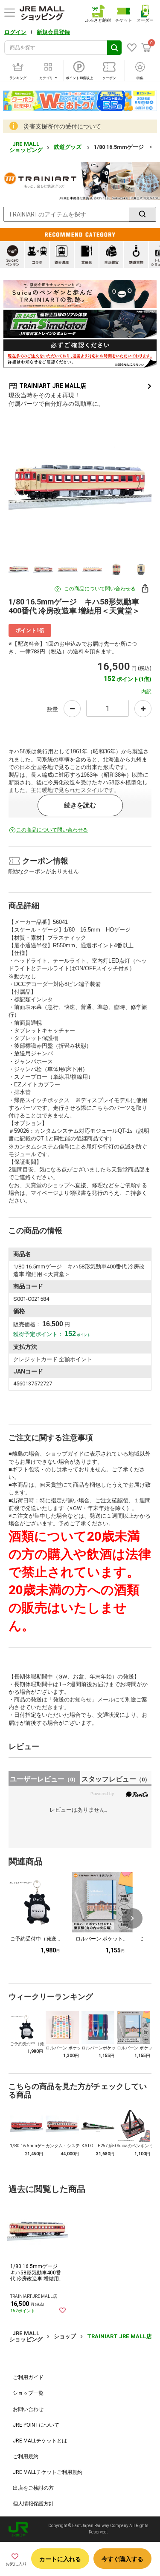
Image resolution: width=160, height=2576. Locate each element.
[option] (80, 483)
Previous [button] (27, 484)
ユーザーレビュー (44, 1779)
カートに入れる (60, 2559)
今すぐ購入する (122, 2559)
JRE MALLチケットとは (40, 2441)
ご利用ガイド (28, 2377)
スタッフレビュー (116, 1779)
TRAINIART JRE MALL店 (52, 386)
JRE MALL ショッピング (26, 147)
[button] (132, 1918)
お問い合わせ (28, 2409)
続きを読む (80, 805)
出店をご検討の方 (33, 2488)
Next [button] (133, 484)
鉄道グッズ (68, 147)
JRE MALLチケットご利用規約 (48, 2472)
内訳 (146, 692)
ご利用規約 (26, 2456)
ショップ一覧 (28, 2393)
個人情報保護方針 (33, 2504)
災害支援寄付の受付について (62, 126)
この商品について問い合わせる (100, 589)
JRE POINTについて (36, 2425)
